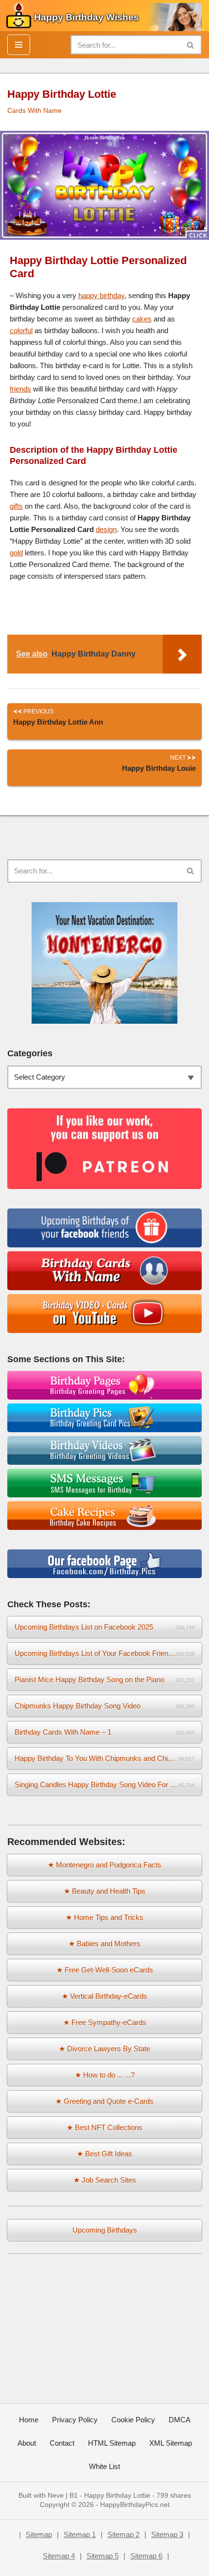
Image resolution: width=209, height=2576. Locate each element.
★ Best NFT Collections (104, 2127)
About (27, 2443)
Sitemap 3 (167, 2534)
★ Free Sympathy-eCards (105, 2022)
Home (29, 2420)
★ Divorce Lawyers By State (104, 2049)
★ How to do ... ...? (105, 2075)
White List (104, 2466)
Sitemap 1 (80, 2534)
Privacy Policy (75, 2420)
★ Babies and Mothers (104, 1944)
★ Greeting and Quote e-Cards (104, 2101)
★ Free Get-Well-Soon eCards (105, 1970)
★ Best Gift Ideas (104, 2154)
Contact (62, 2443)
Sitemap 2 (123, 2534)
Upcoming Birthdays (105, 2230)
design (106, 529)
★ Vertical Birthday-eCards (104, 1996)
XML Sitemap (171, 2443)
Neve (56, 2496)
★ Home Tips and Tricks (104, 1917)
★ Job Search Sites (105, 2180)
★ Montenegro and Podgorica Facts (104, 1865)
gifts (16, 506)
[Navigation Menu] (19, 45)
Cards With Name (35, 111)
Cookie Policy (133, 2420)
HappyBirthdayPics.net (135, 2505)
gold (16, 553)
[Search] (191, 45)
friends (20, 389)
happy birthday (101, 295)
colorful (21, 330)
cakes (142, 319)
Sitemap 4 (59, 2556)
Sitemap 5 (103, 2556)
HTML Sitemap (112, 2443)
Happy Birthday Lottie (117, 2496)
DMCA (180, 2420)
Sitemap (39, 2534)
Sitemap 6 (146, 2556)
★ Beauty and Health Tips (104, 1891)
